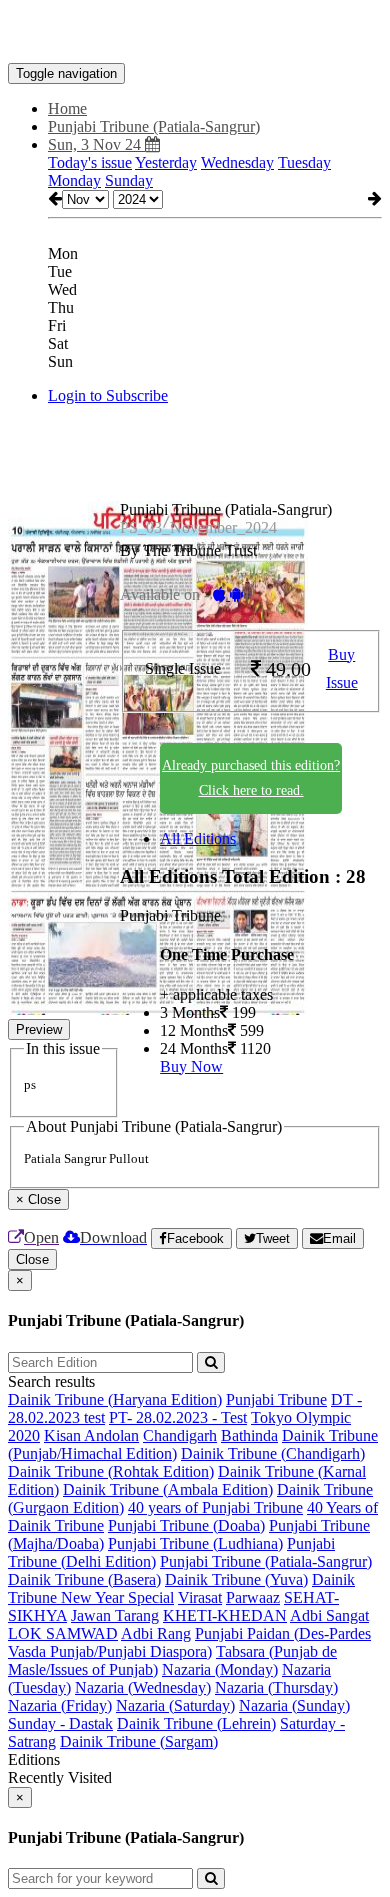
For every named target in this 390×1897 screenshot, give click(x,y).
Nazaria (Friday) (60, 1705)
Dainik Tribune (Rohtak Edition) (111, 1471)
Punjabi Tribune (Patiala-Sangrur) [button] (154, 126)
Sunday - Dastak (60, 1723)
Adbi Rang (156, 1633)
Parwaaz (253, 1597)
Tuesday (304, 162)
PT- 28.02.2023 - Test (178, 1417)
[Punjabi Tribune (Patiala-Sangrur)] (195, 33)
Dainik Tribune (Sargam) (139, 1741)
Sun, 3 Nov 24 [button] (96, 144)
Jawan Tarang (115, 1615)
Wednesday (237, 162)
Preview (39, 1029)
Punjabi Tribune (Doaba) (186, 1525)
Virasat (200, 1597)
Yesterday (166, 162)
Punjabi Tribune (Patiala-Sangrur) (266, 1561)
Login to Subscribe (108, 395)
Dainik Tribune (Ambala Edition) (168, 1489)
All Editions (198, 838)
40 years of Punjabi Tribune (215, 1507)
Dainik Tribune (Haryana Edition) (115, 1399)
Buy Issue (342, 669)
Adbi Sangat (329, 1615)
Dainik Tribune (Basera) (84, 1579)
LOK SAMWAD (63, 1633)
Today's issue (90, 162)
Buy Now (191, 1066)
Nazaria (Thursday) (276, 1687)
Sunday (129, 180)
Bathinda (249, 1435)
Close (32, 1259)
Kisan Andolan (91, 1435)
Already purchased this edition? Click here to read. (251, 778)
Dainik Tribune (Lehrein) (196, 1723)
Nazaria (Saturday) (175, 1705)
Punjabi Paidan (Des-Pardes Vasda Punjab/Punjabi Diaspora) (189, 1642)
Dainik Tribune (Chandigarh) (273, 1453)
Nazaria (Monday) (220, 1669)
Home (67, 108)
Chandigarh (180, 1435)
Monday (74, 180)
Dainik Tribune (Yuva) (236, 1579)
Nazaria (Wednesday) (143, 1687)
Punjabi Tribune (276, 1399)
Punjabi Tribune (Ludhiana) (195, 1543)
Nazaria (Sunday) (294, 1705)
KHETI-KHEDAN (225, 1615)
